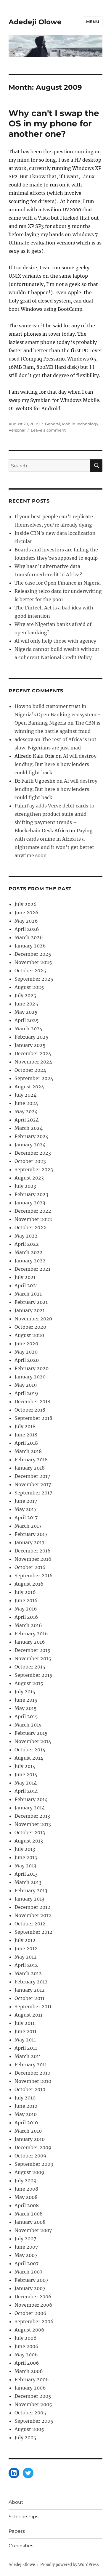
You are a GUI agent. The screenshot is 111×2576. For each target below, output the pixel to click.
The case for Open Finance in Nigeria (58, 583)
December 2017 (32, 1476)
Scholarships (24, 2517)
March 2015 (28, 1725)
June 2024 (26, 1103)
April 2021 (26, 1285)
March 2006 (29, 2371)
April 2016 (26, 1617)
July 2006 (26, 2338)
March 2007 (28, 2272)
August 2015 (29, 1683)
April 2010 (26, 2123)
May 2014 (26, 1783)
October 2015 (30, 1667)
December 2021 (32, 1269)
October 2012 (30, 1924)
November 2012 (33, 1915)
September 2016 (34, 1576)
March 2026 (29, 937)
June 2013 (26, 1857)
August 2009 (29, 2172)
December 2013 (32, 1816)
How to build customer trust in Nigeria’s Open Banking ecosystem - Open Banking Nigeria (58, 715)
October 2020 (30, 1327)
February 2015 (31, 1733)
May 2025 (26, 1012)
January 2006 (30, 2388)
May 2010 (26, 2114)
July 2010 (25, 2098)
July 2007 (25, 2239)
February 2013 (31, 1890)
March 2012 (28, 1973)
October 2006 (30, 2313)
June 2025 (26, 1004)
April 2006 (27, 2363)
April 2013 (26, 1874)
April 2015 (26, 1716)
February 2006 (32, 2379)
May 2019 (26, 1385)
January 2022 (30, 1261)
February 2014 (31, 1799)
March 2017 (28, 1526)
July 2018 (25, 1426)
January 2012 (30, 1990)
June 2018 (26, 1435)
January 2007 (30, 2288)
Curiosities (21, 2546)
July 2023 (25, 1186)
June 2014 (26, 1774)
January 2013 (29, 1899)
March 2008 (29, 2214)
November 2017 (33, 1484)
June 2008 (26, 2189)
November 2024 (33, 1062)
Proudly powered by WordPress (70, 2565)
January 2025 (30, 1045)
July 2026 (26, 904)
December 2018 (32, 1402)
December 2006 (33, 2297)
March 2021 (28, 1294)
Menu (93, 22)
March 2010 (28, 2131)
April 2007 (26, 2263)
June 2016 (26, 1600)
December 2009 (33, 2147)
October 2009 (30, 2156)
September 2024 (34, 1078)
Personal (17, 430)
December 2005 (33, 2396)
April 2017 (26, 1518)
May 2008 (26, 2197)
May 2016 (26, 1609)
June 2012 (26, 1949)
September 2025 (34, 979)
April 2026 (27, 929)
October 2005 (30, 2413)
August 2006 (29, 2330)
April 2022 (27, 1244)
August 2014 (29, 1758)
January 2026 (30, 946)
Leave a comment (48, 430)
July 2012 (25, 1940)
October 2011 (29, 1998)
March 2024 (29, 1128)
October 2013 (30, 1832)
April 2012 (26, 1965)
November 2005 (33, 2404)
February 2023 (31, 1194)
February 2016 (31, 1634)
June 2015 (26, 1700)
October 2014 (30, 1750)
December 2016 (33, 1551)
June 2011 (25, 2031)
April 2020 (27, 1360)
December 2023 (33, 1153)
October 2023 (30, 1161)
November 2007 (33, 2230)
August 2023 (29, 1178)
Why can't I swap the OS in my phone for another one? (54, 123)
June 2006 (26, 2346)
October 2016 (30, 1567)
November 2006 (33, 2305)
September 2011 (33, 2007)
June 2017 (26, 1501)
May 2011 (25, 2040)
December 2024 (33, 1053)
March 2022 (29, 1252)
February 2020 (32, 1368)
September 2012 (33, 1932)
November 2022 (33, 1219)
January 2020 (30, 1377)
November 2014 (33, 1741)
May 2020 (26, 1352)
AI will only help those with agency (55, 641)
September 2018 (33, 1418)
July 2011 (25, 2023)
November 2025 (33, 962)
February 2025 (32, 1037)
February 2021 (31, 1302)
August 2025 (29, 987)
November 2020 (33, 1319)
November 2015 (33, 1658)
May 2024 (26, 1111)
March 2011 (28, 2056)
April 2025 (27, 1020)
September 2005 (34, 2421)
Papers (17, 2531)
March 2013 (28, 1882)
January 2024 (30, 1145)
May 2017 (25, 1509)
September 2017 (33, 1493)
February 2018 (31, 1460)
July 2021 (25, 1277)
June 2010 (26, 2106)
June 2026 (26, 913)
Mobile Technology (80, 424)
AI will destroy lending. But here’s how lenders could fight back (55, 764)
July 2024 (25, 1095)
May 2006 (26, 2355)
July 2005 (25, 2437)
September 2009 (34, 2164)
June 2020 (26, 1343)
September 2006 (34, 2321)
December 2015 (32, 1650)
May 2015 (26, 1708)
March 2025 (29, 1029)
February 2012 (31, 1982)
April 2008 (27, 2205)
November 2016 (33, 1559)
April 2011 (26, 2048)
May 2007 (26, 2255)
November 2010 (33, 2081)
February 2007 (31, 2280)
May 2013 (25, 1866)
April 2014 (26, 1791)
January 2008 (30, 2222)
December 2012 (32, 1907)
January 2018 (30, 1468)
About (16, 2502)
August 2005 (29, 2429)
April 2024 (27, 1120)
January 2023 (30, 1203)
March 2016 (28, 1625)
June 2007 (26, 2247)
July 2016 (25, 1592)
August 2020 (29, 1335)
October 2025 (30, 971)
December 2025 (33, 954)
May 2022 (26, 1236)
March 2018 (28, 1451)
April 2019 (26, 1393)
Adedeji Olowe (35, 22)
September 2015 (33, 1675)
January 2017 (29, 1542)
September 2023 (34, 1169)
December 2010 (32, 2073)
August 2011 (28, 2015)
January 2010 (30, 2139)
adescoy (24, 739)
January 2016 (30, 1642)
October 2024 (30, 1070)
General (53, 424)
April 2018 (26, 1443)
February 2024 (32, 1136)
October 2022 (30, 1227)
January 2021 (30, 1310)
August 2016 (29, 1584)
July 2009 (26, 2181)
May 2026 (26, 921)
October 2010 (30, 2089)
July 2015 (25, 1692)
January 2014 (30, 1808)
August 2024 (29, 1087)
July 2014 (25, 1766)
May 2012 (26, 1957)
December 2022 (33, 1211)
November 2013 (33, 1824)
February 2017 (31, 1534)
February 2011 (31, 2065)
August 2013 (29, 1841)
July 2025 (25, 995)
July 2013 (25, 1849)
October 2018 (30, 1410)
